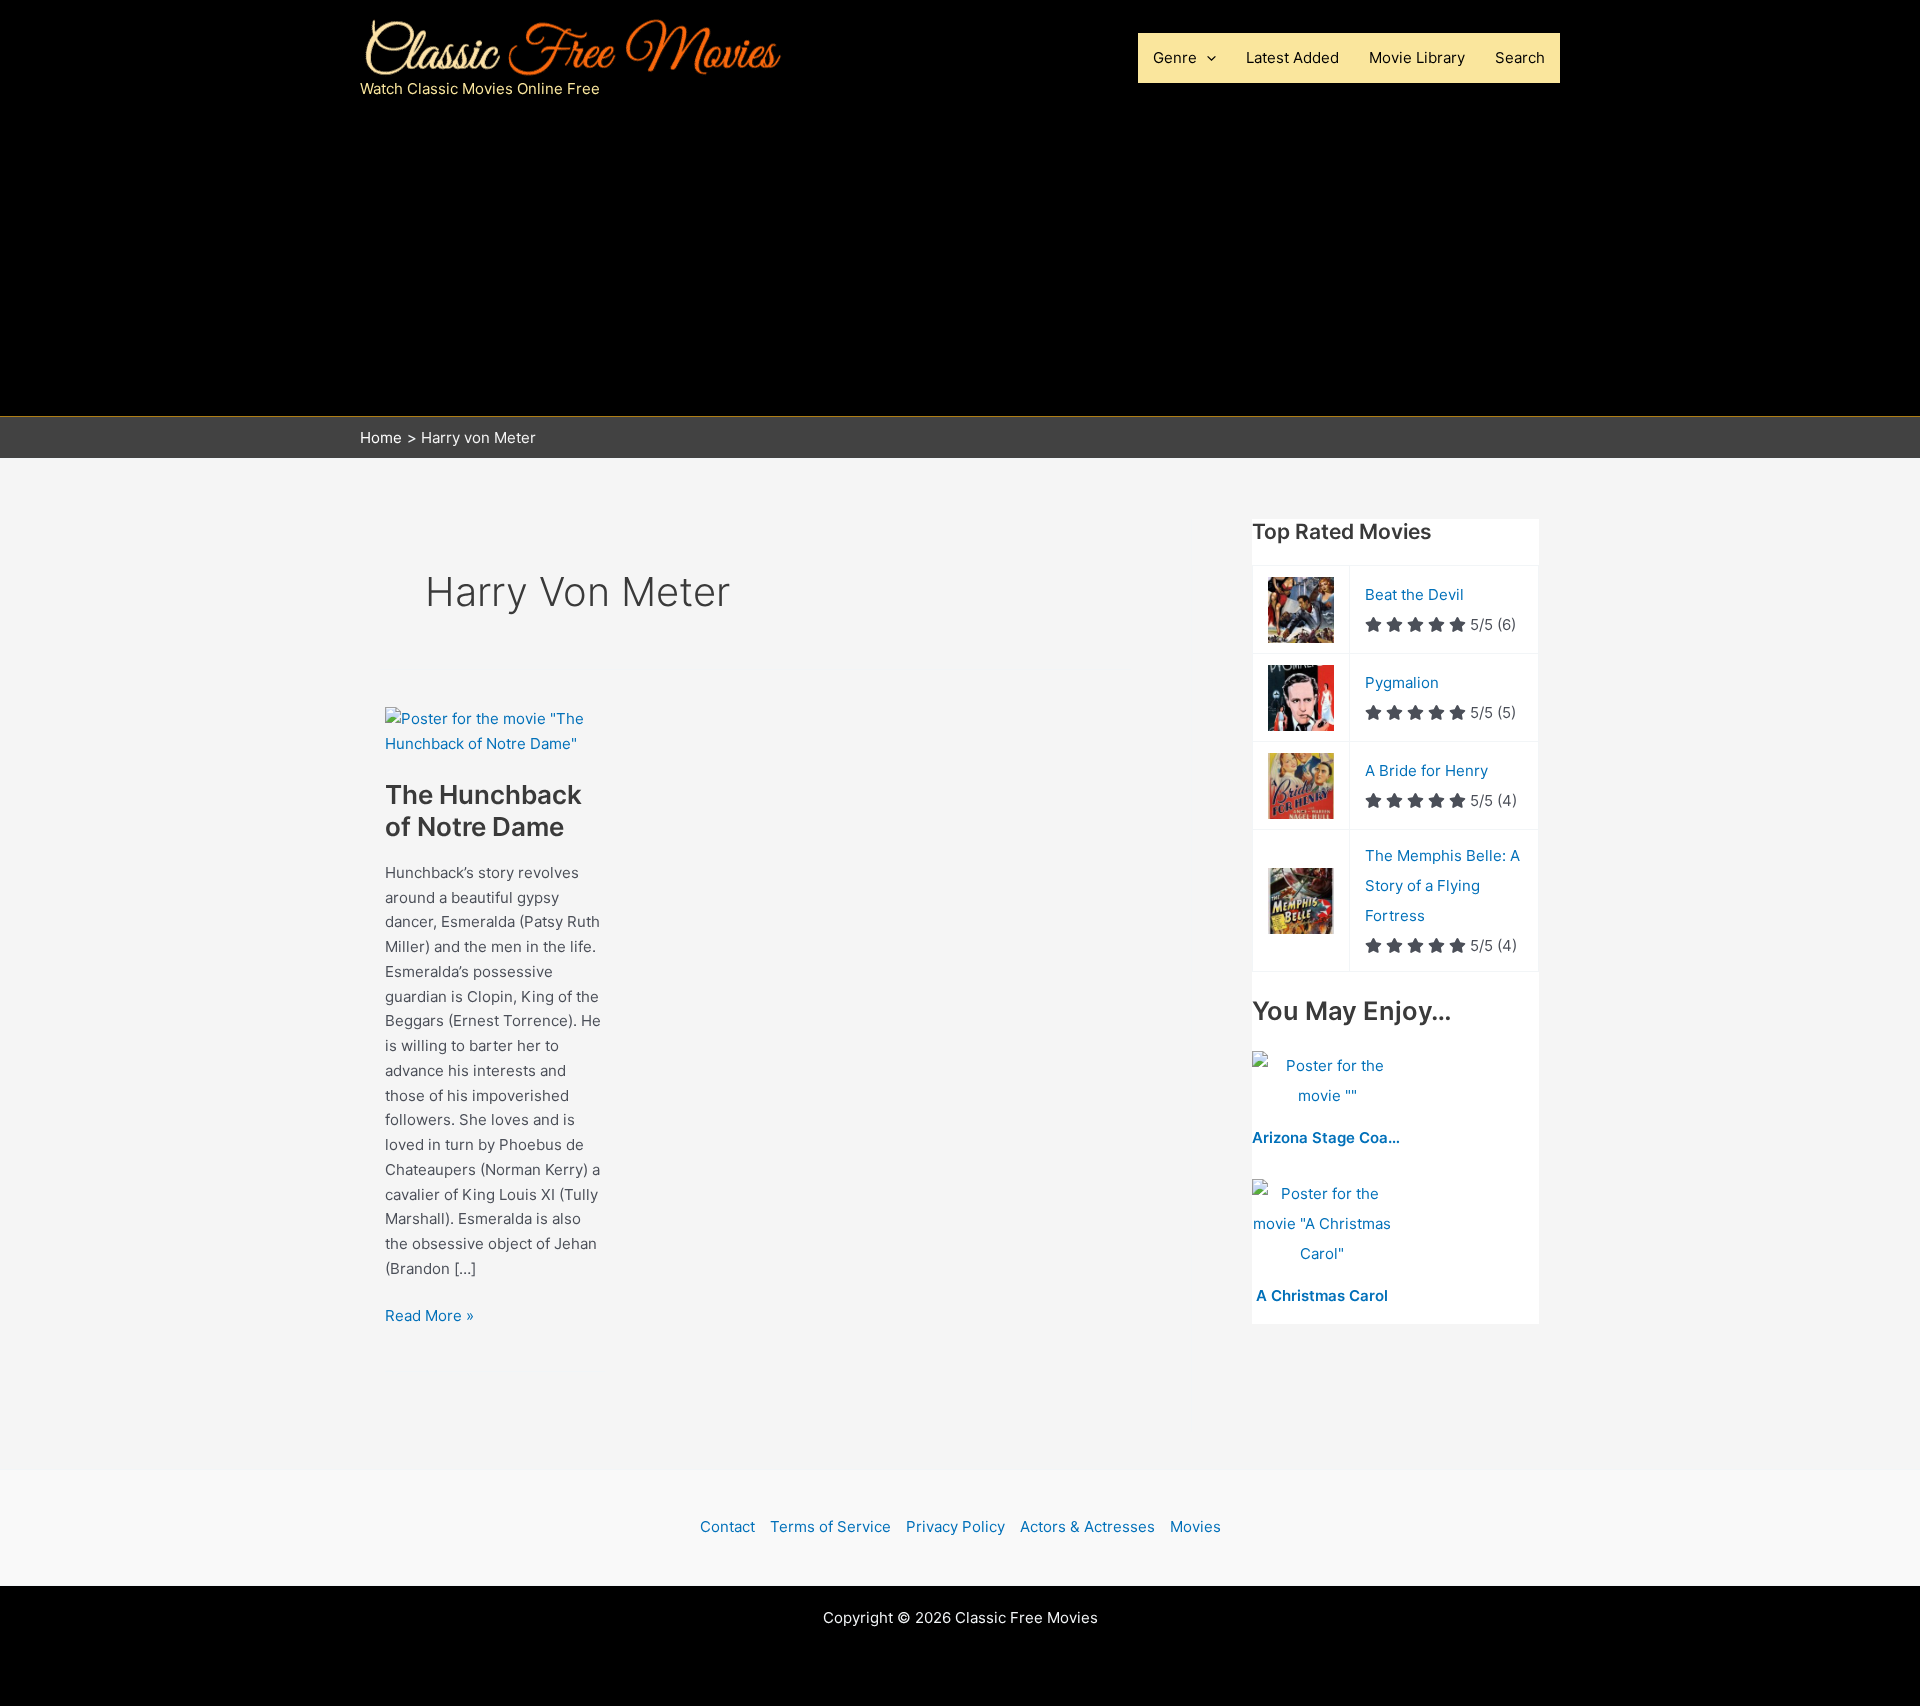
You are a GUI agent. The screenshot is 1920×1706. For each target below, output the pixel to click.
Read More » (429, 1317)
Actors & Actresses (1087, 1526)
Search (1520, 57)
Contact (727, 1526)
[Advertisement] (960, 266)
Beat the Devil (1414, 594)
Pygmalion (1402, 682)
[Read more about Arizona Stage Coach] (1327, 1082)
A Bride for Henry (1426, 770)
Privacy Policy (955, 1526)
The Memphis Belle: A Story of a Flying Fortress (1442, 885)
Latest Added (1292, 57)
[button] (1206, 58)
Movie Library (1417, 57)
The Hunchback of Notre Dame (483, 810)
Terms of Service (830, 1526)
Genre (1175, 57)
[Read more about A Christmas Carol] (1322, 1225)
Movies (1195, 1526)
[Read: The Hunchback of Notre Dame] (495, 730)
